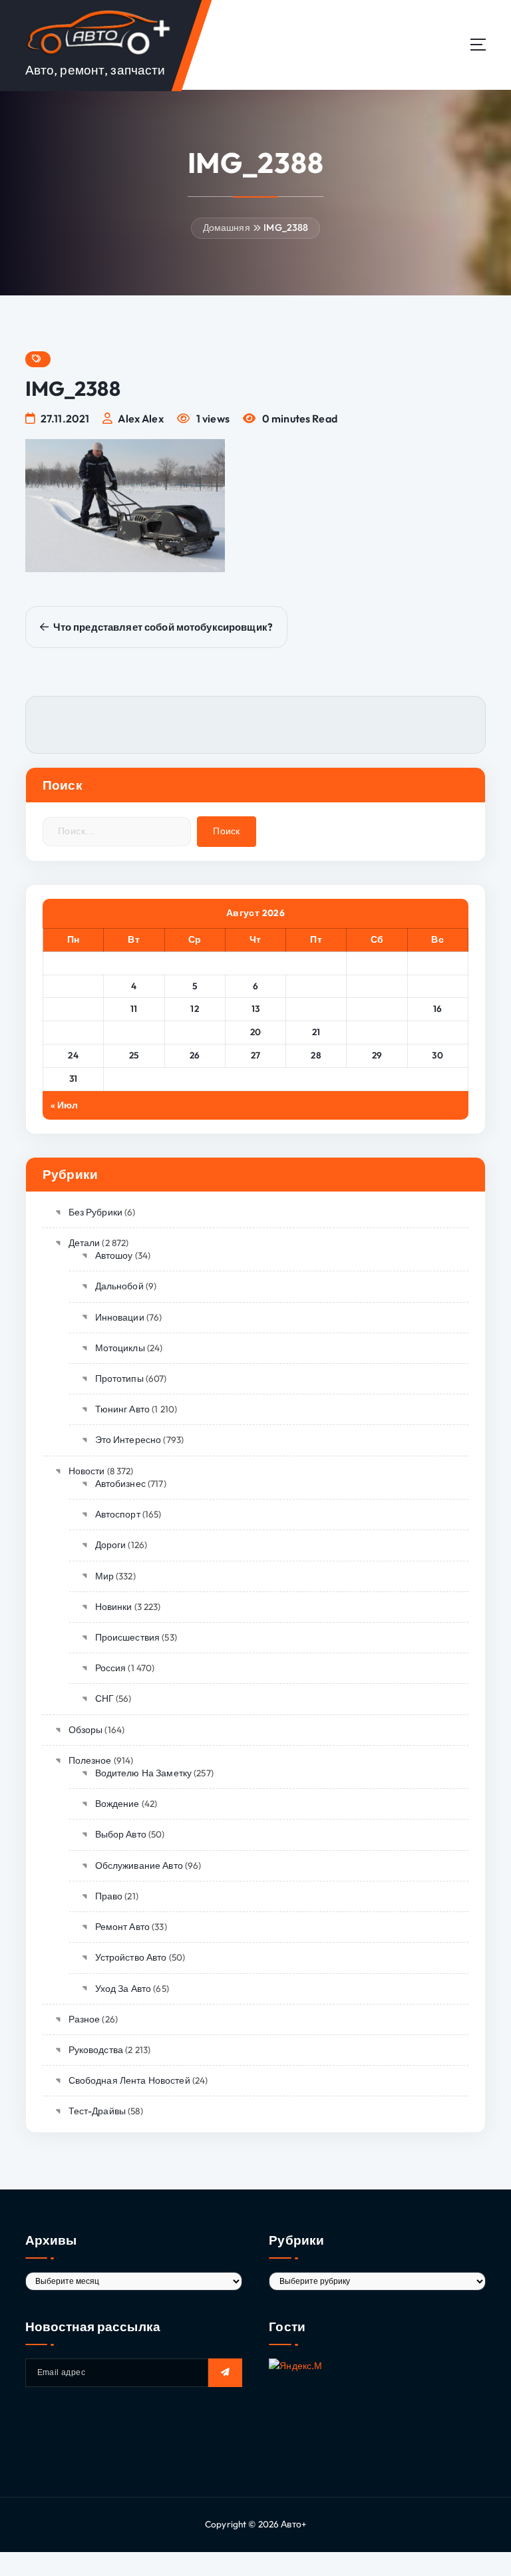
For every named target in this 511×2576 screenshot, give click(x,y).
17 (74, 1032)
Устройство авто (131, 1957)
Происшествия (127, 1637)
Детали (84, 1243)
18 (134, 1032)
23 (437, 1032)
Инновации (120, 1317)
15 (377, 1009)
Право (109, 1896)
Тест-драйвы (97, 2111)
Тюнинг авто (122, 1409)
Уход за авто (123, 1989)
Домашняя (227, 228)
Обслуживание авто (139, 1865)
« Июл (65, 1105)
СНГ (104, 1698)
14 (316, 1009)
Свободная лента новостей (129, 2080)
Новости (86, 1471)
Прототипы (119, 1378)
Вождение (117, 1804)
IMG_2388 (286, 228)
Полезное (90, 1760)
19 (195, 1032)
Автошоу (114, 1255)
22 (377, 1032)
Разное (84, 2019)
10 (74, 1009)
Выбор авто (121, 1834)
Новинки (113, 1607)
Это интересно (128, 1440)
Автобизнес (120, 1484)
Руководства (96, 2050)
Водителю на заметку (143, 1773)
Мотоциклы (120, 1348)
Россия (110, 1668)
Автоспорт (118, 1514)
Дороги (110, 1545)
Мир (104, 1576)
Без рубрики (95, 1212)
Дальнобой (119, 1286)
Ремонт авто (122, 1927)
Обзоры (85, 1730)
